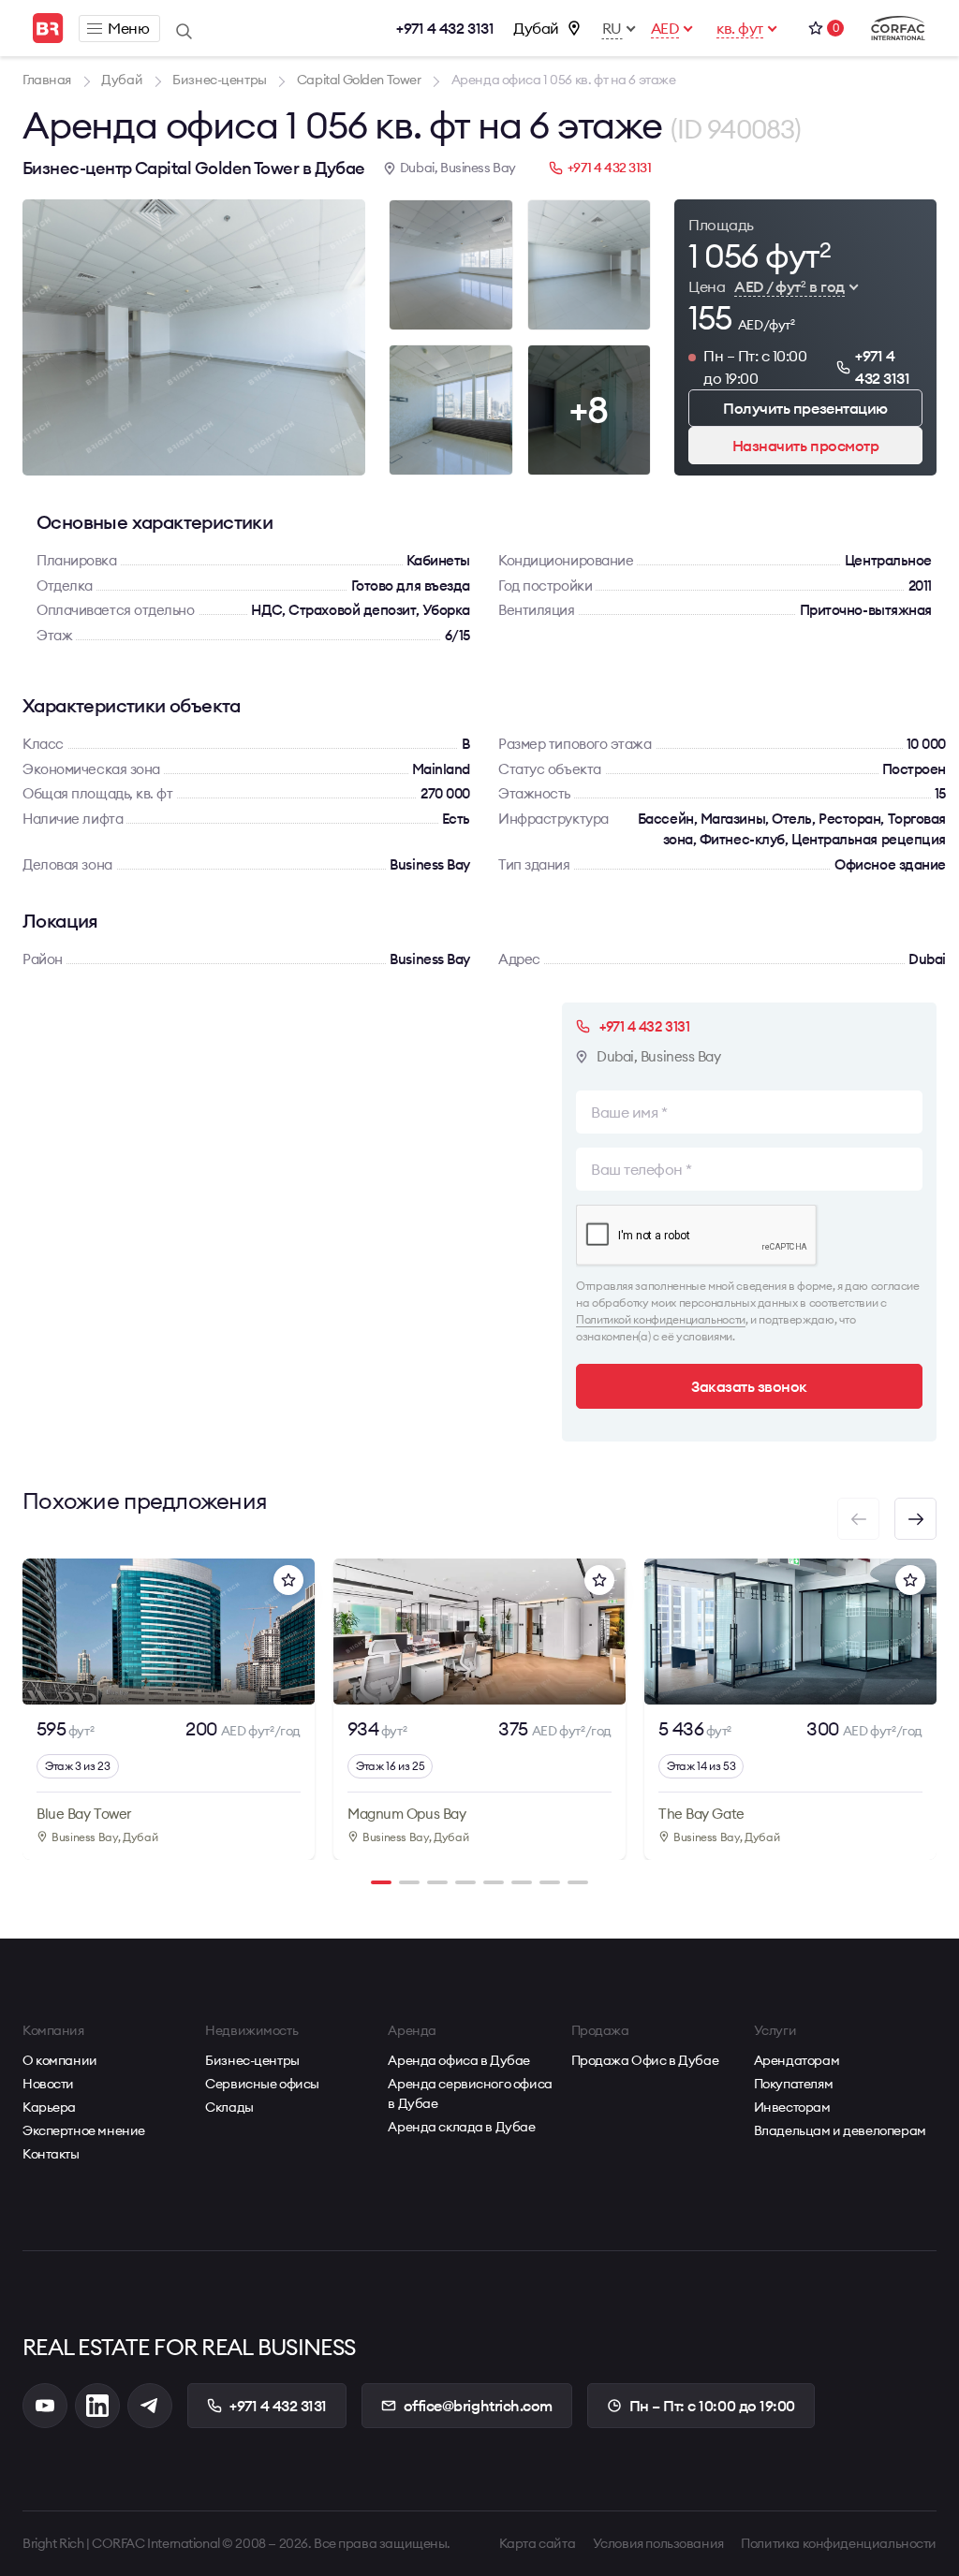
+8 (589, 410)
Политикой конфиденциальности (661, 1319)
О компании (60, 2060)
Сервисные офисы (262, 2084)
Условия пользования (658, 2543)
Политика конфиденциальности (839, 2543)
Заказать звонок (749, 1386)
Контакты (51, 2154)
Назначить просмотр (805, 446)
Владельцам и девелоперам (840, 2130)
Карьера (49, 2107)
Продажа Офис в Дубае (645, 2060)
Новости (48, 2084)
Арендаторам (797, 2060)
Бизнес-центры (252, 2060)
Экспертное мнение (84, 2130)
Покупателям (793, 2084)
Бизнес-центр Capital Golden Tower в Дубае (194, 168)
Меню (128, 28)
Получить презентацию (805, 408)
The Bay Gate (701, 1814)
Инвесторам (792, 2107)
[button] (915, 1519)
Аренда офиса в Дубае (459, 2060)
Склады (229, 2107)
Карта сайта (537, 2543)
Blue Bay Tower (84, 1814)
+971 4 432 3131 (445, 28)
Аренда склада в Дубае (461, 2127)
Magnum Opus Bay (406, 1814)
